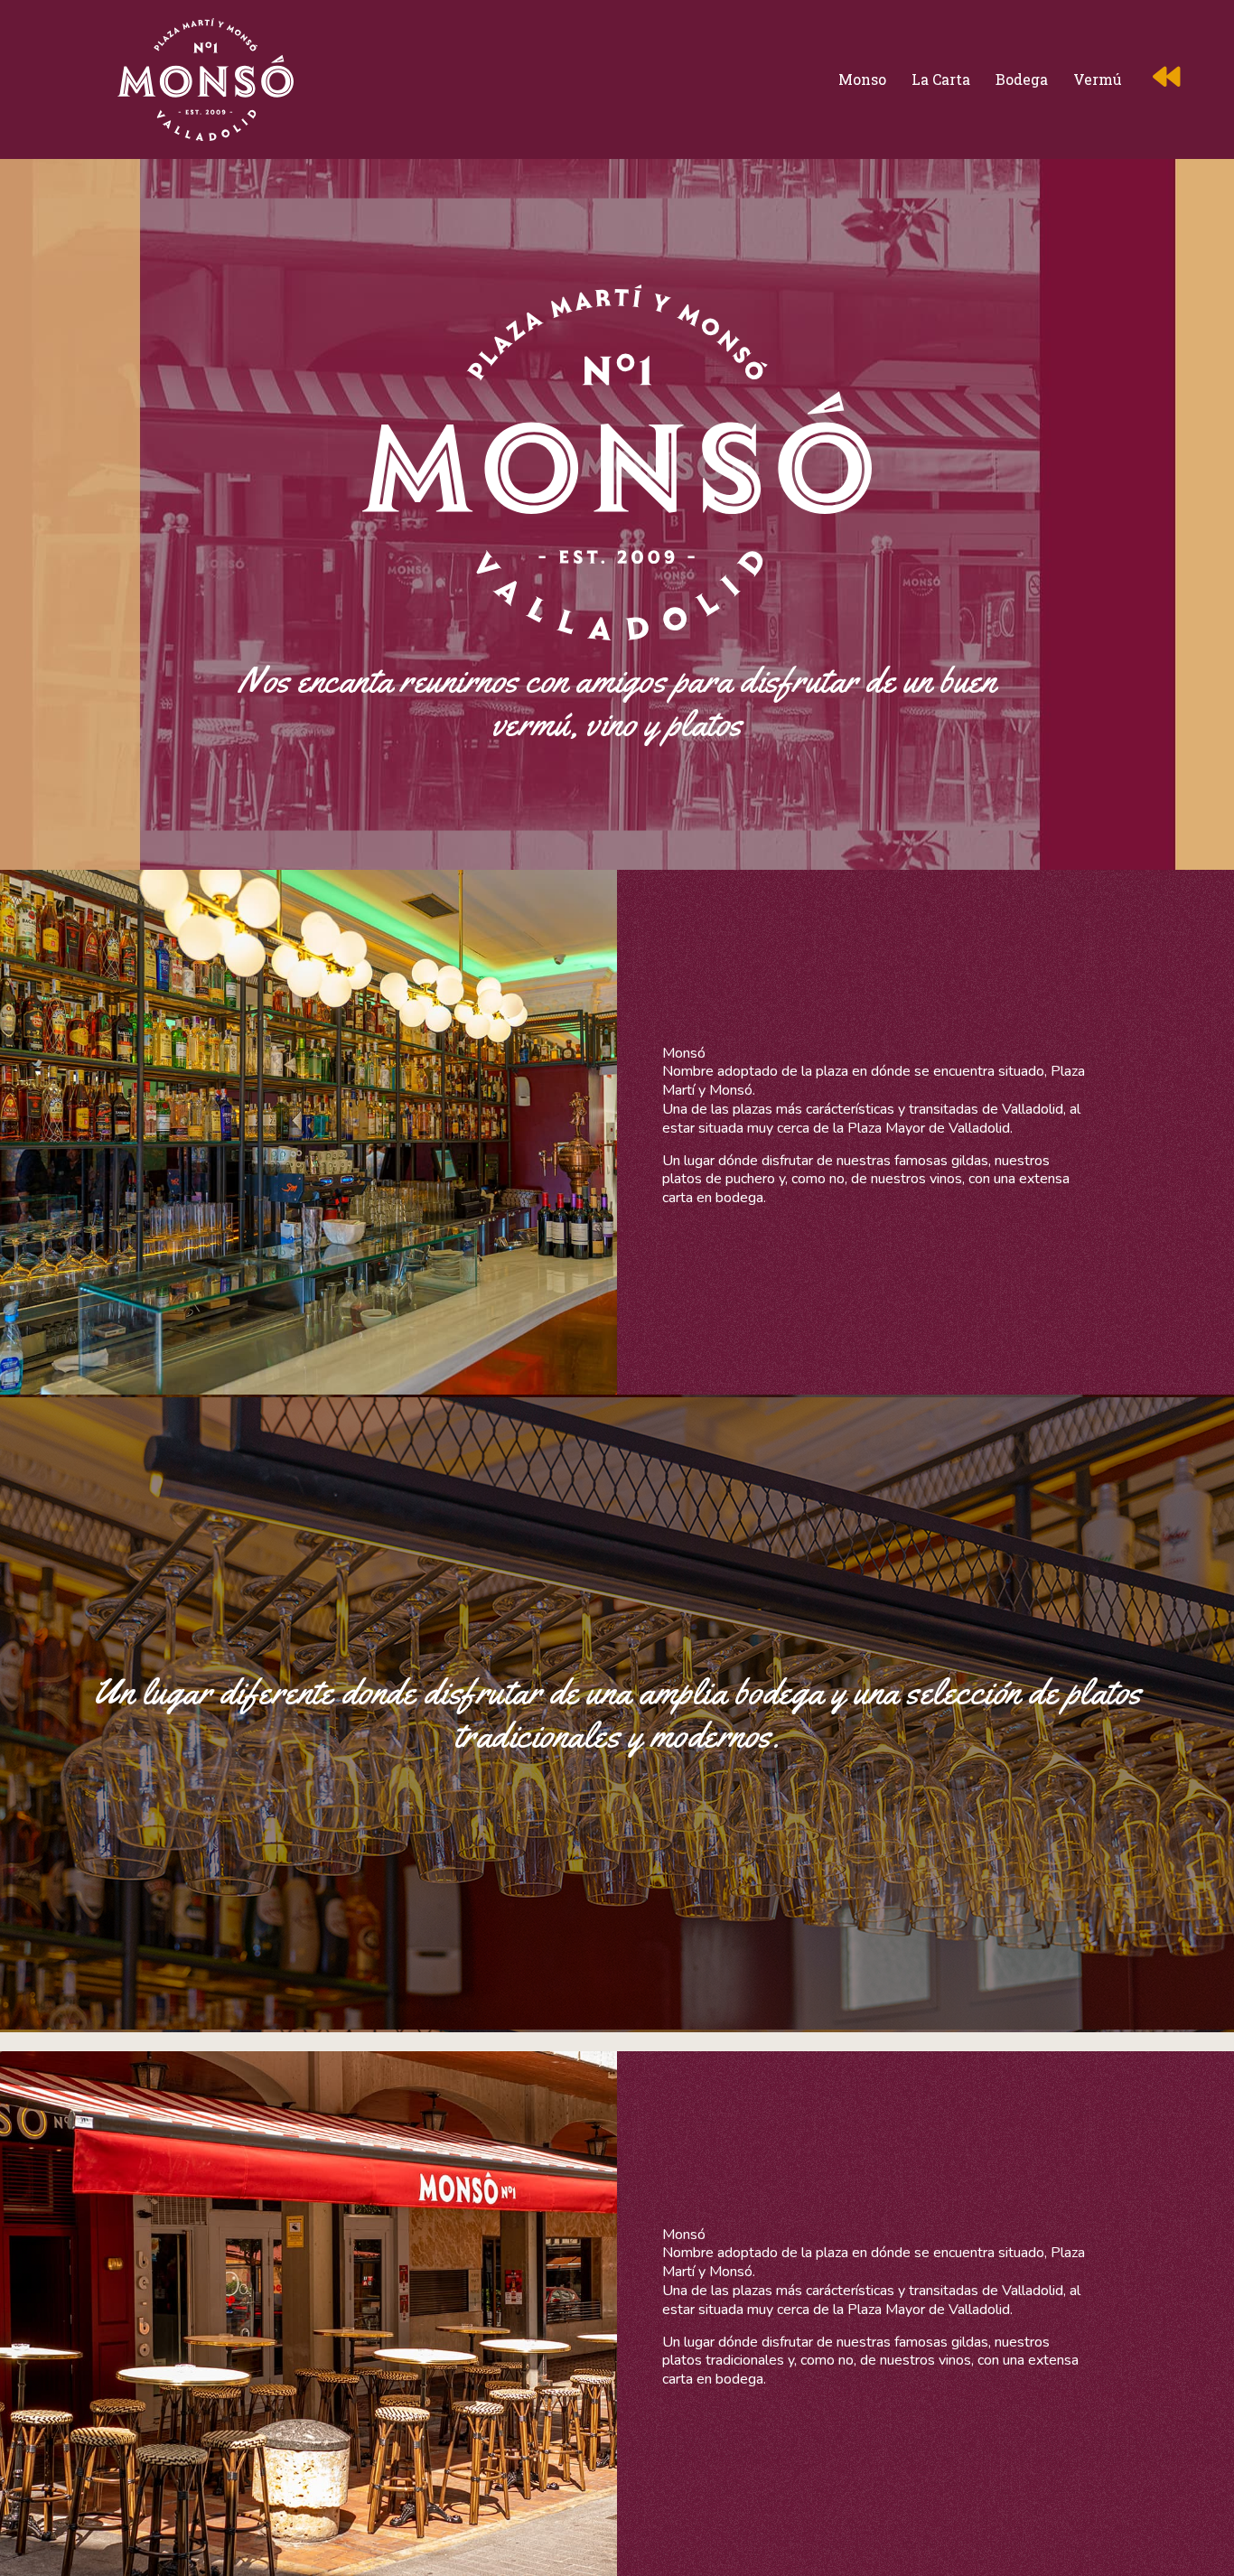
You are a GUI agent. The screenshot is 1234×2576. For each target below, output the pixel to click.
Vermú (1098, 79)
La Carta (941, 79)
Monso (862, 79)
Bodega (1022, 79)
